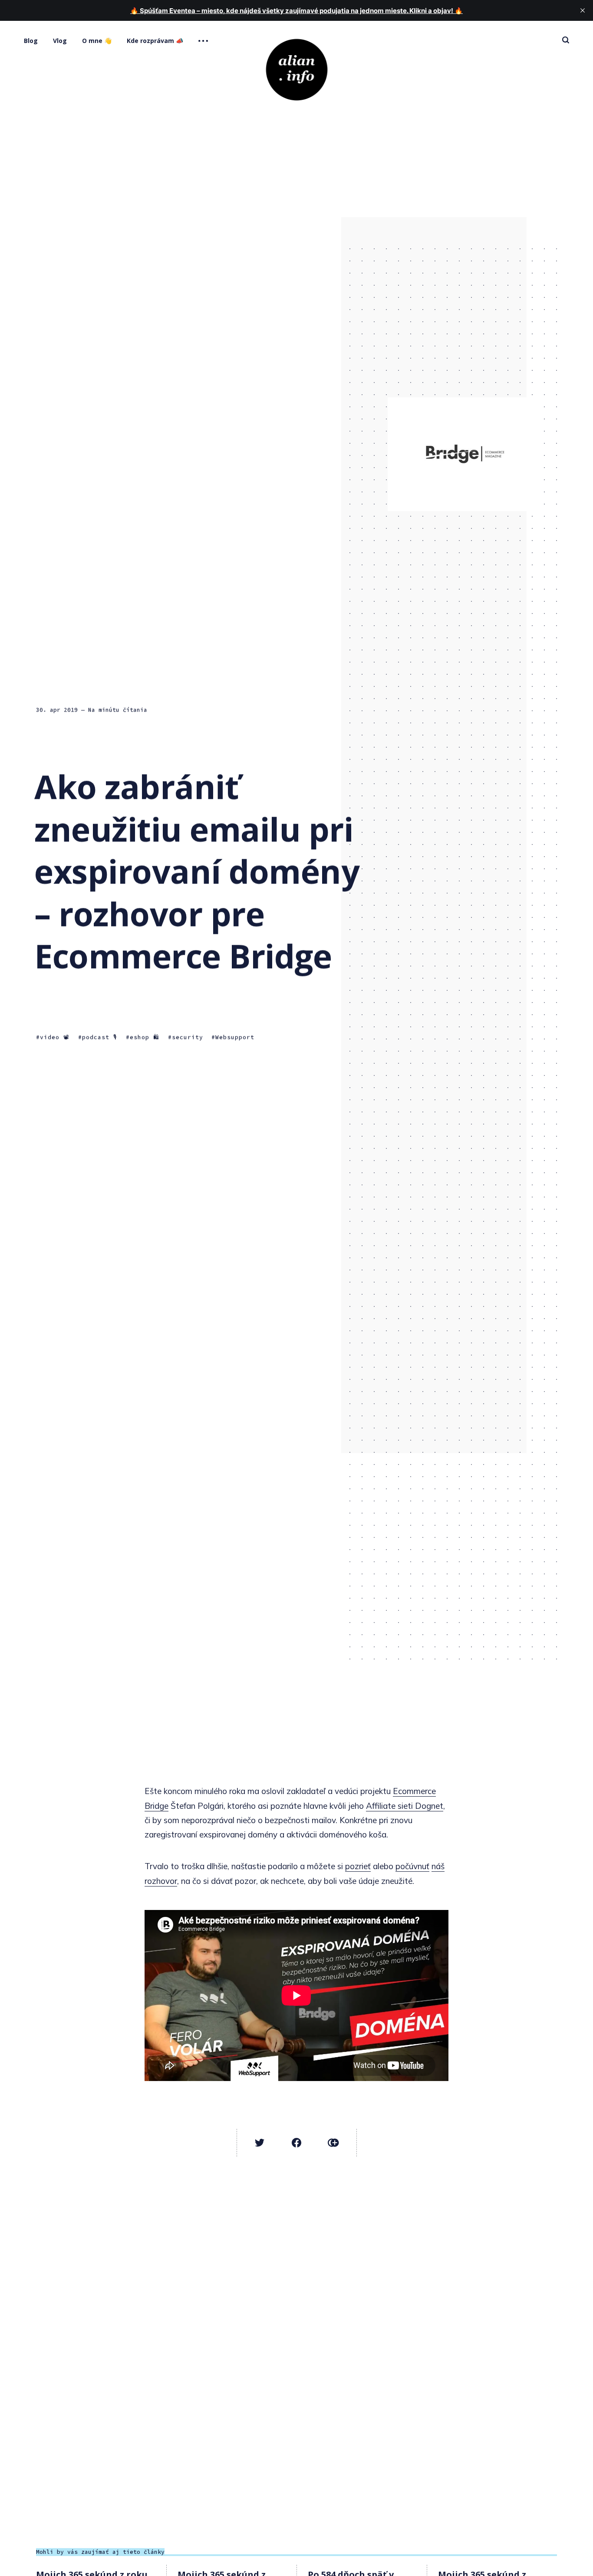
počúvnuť (412, 1866)
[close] (583, 10)
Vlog (60, 41)
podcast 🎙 (100, 1037)
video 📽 (55, 1037)
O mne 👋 (97, 41)
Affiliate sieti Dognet (405, 1806)
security (188, 1037)
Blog (31, 41)
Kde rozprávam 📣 (155, 41)
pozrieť (358, 1866)
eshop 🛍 (145, 1037)
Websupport (235, 1037)
